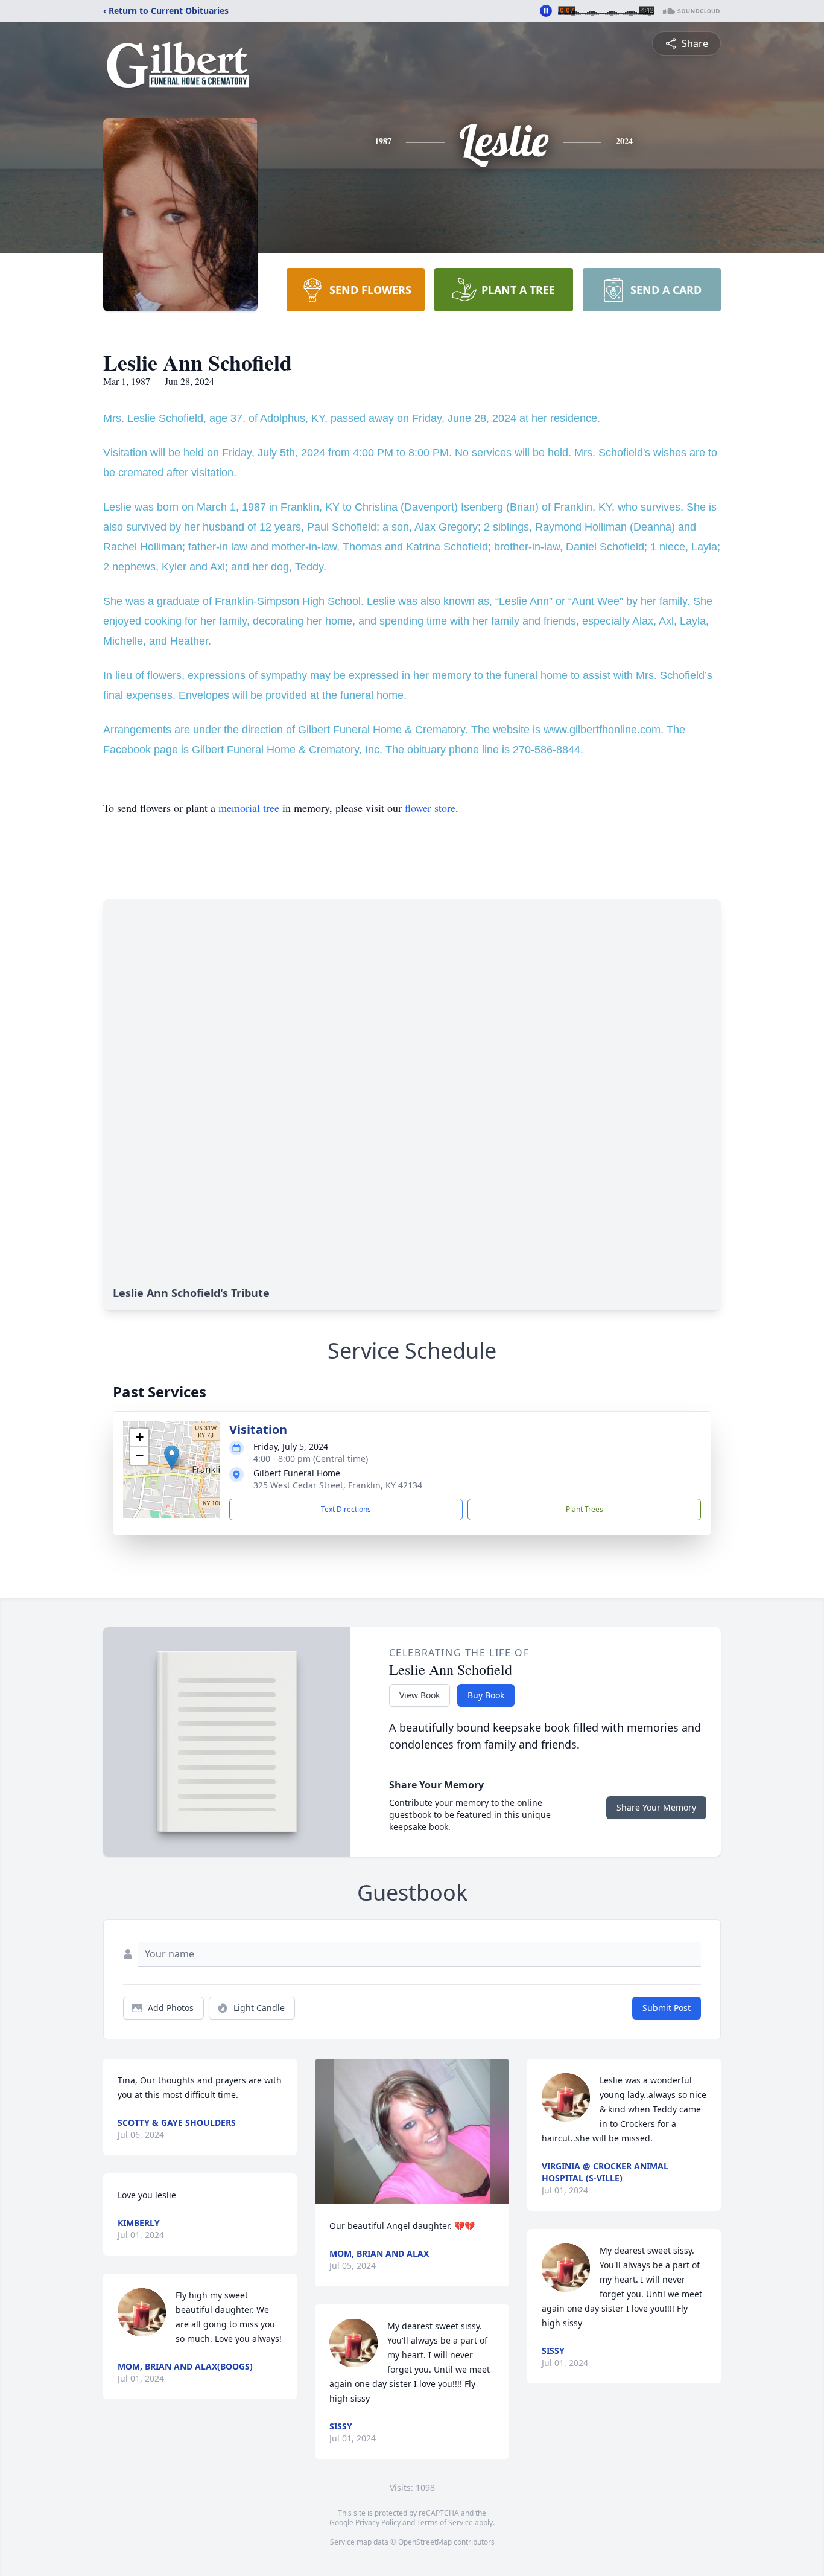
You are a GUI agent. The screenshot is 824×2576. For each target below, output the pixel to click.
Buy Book (486, 1695)
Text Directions (346, 1509)
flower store (430, 808)
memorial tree (249, 808)
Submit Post (667, 2008)
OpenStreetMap (425, 2542)
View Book (420, 1695)
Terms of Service (445, 2523)
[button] (172, 1457)
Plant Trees (585, 1509)
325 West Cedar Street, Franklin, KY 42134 (338, 1485)
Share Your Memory (656, 1807)
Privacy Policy (378, 2523)
